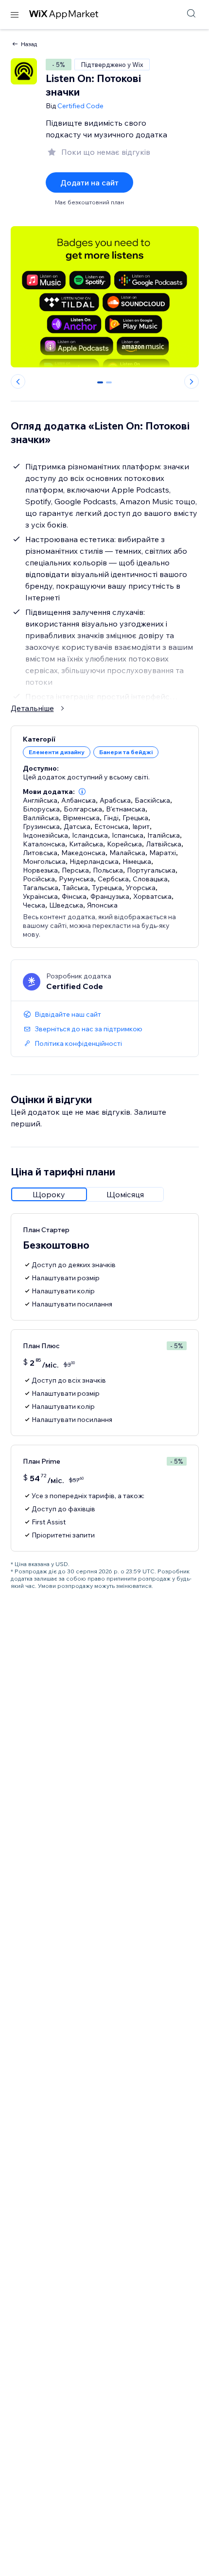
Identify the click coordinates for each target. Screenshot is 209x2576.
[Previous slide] (18, 381)
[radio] (49, 1194)
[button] (82, 792)
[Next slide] (192, 381)
